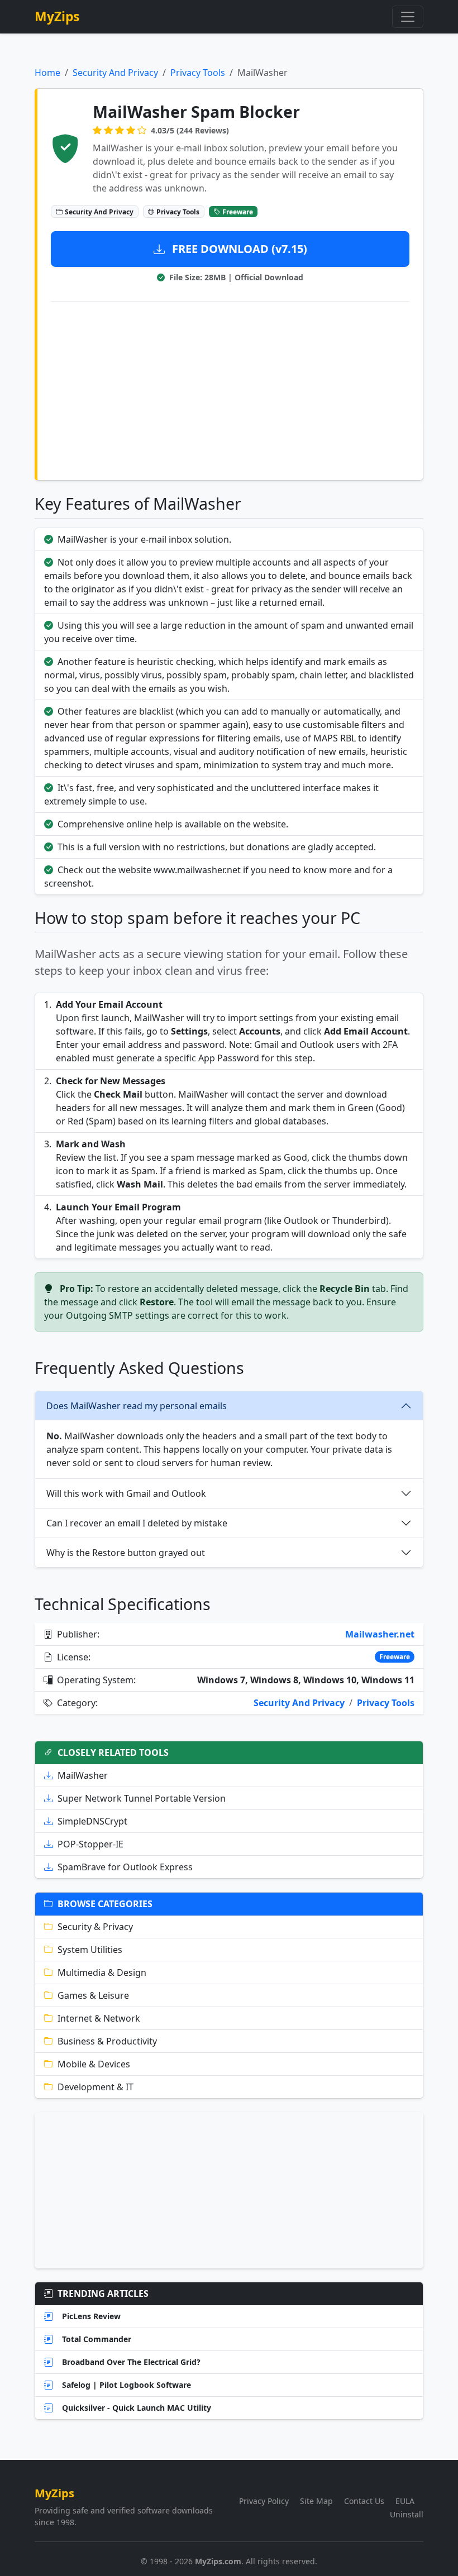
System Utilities (90, 1950)
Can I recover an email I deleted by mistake (137, 1523)
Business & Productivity (107, 2041)
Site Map (316, 2501)
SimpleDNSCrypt (92, 1821)
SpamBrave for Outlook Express (125, 1867)
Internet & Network (99, 2018)
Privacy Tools (198, 73)
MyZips (57, 16)
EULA (405, 2501)
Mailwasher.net (380, 1634)
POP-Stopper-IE (90, 1844)
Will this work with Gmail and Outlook (126, 1493)
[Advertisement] (230, 389)
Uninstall (407, 2514)
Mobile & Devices (94, 2064)
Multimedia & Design (102, 1972)
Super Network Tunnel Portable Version (142, 1798)
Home (47, 73)
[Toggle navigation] (408, 17)
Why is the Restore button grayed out (126, 1553)
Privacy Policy (264, 2501)
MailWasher (83, 1775)
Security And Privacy (115, 73)
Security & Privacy (95, 1927)
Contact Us (364, 2501)
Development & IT (96, 2087)
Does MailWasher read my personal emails (137, 1406)
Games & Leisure (93, 1995)
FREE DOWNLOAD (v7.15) (238, 249)
